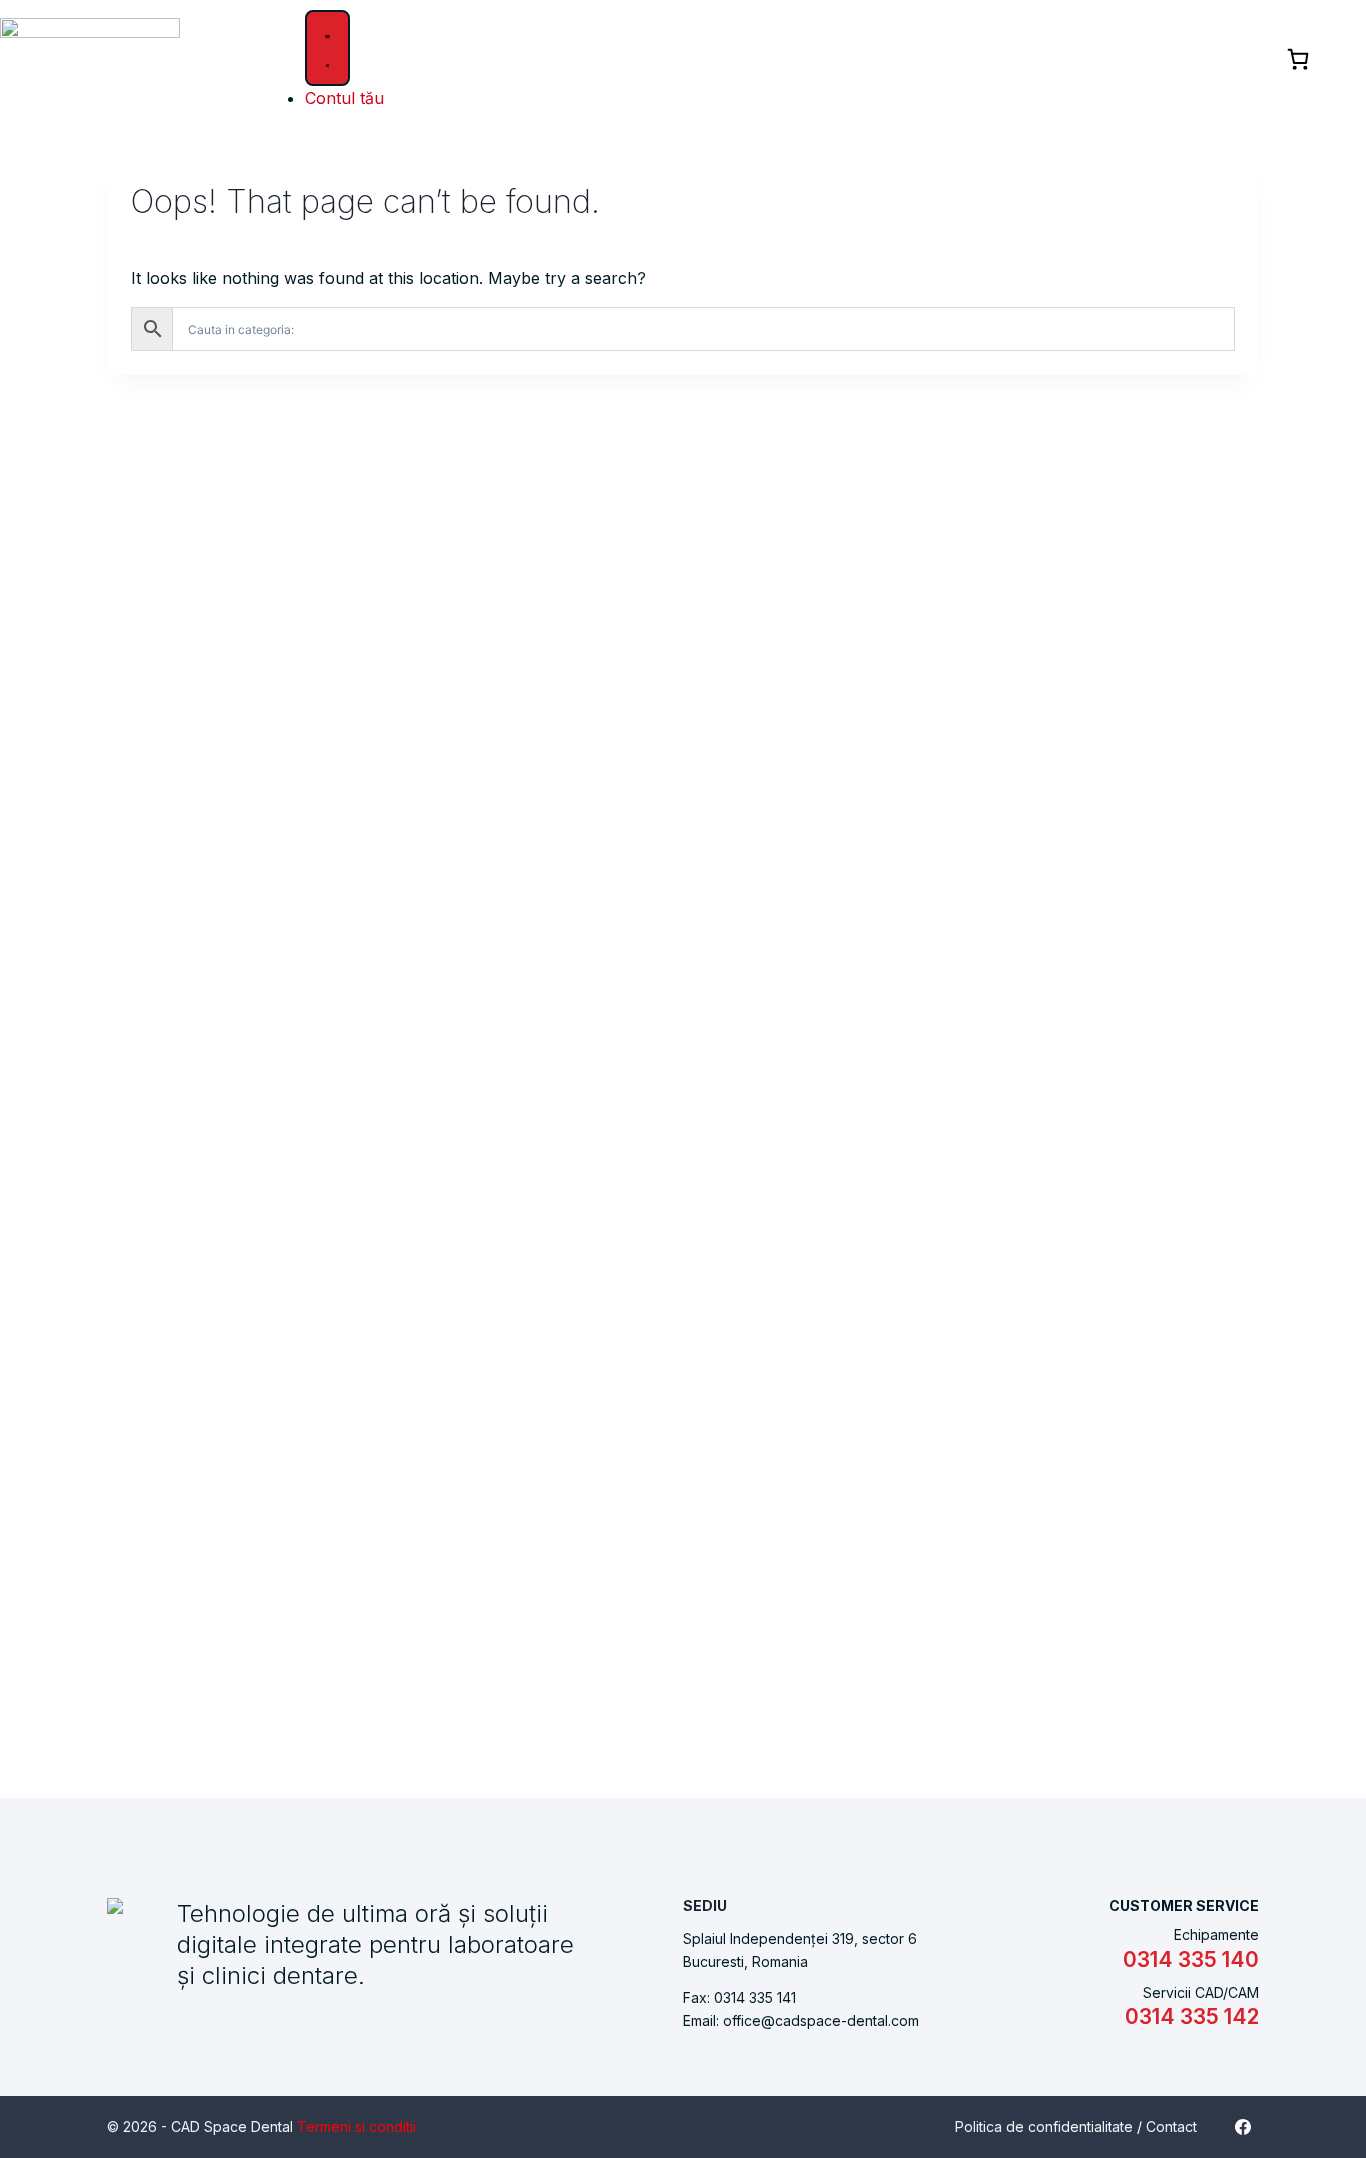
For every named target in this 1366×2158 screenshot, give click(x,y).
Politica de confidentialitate (1044, 2126)
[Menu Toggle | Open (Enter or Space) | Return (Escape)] (327, 48)
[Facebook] (1243, 2127)
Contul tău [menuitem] (344, 98)
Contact (1171, 2126)
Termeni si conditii (356, 2126)
